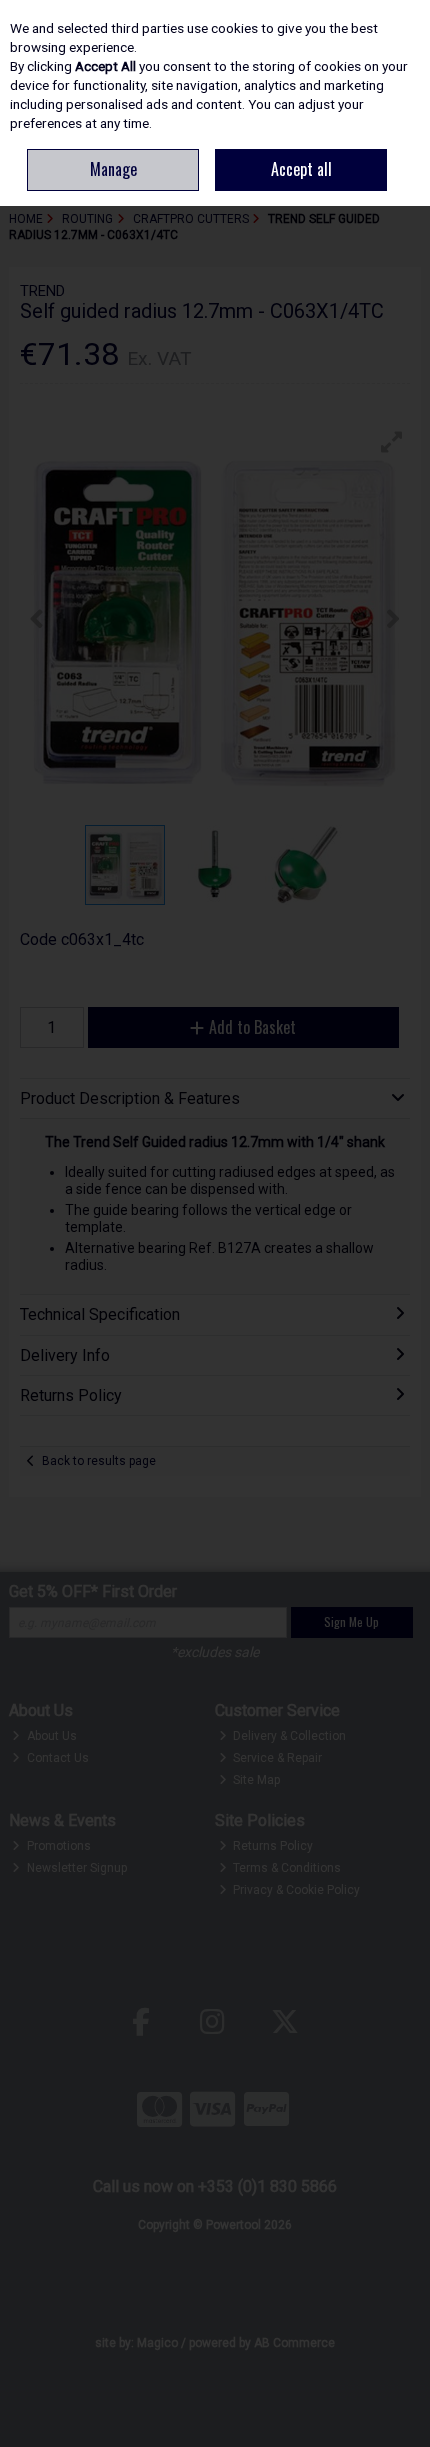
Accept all (301, 169)
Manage (113, 169)
